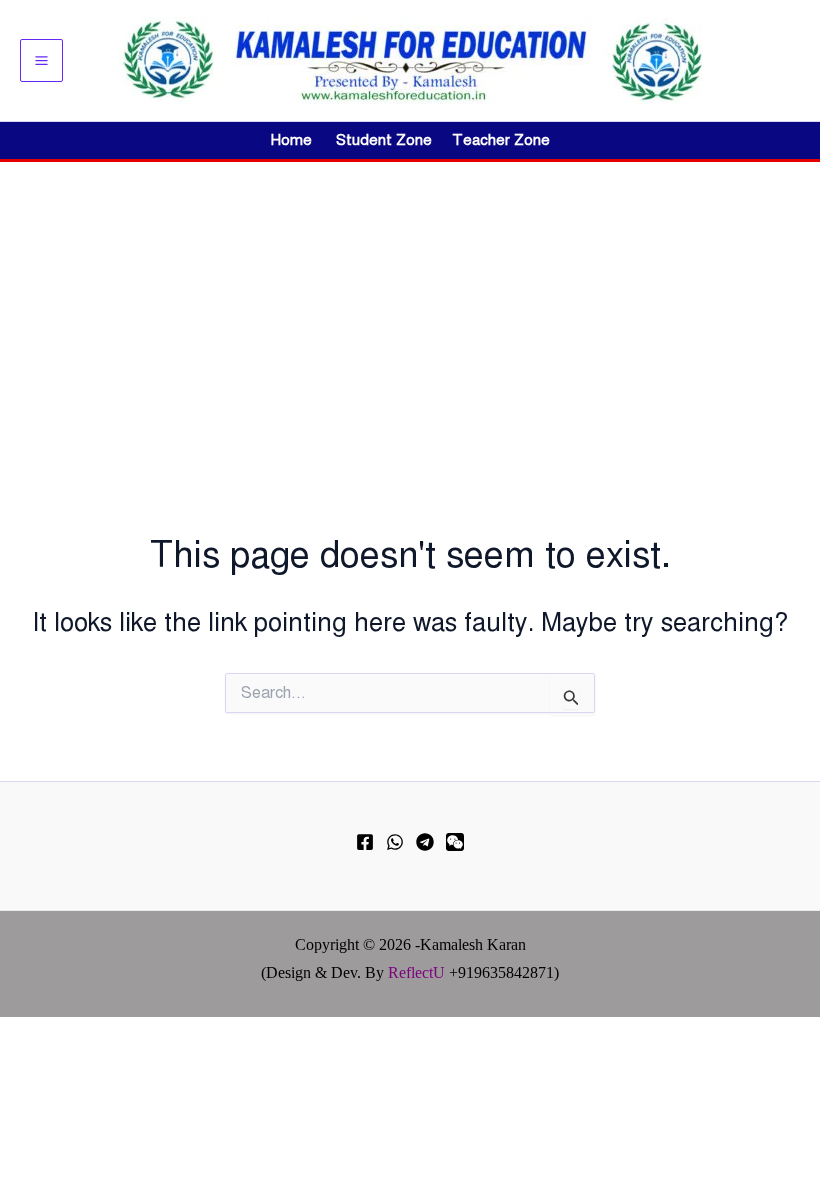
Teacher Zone (501, 140)
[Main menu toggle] (41, 60)
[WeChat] (455, 842)
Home (291, 140)
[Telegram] (425, 842)
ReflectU (416, 972)
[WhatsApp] (395, 842)
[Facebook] (365, 842)
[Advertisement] (410, 312)
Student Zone (390, 140)
